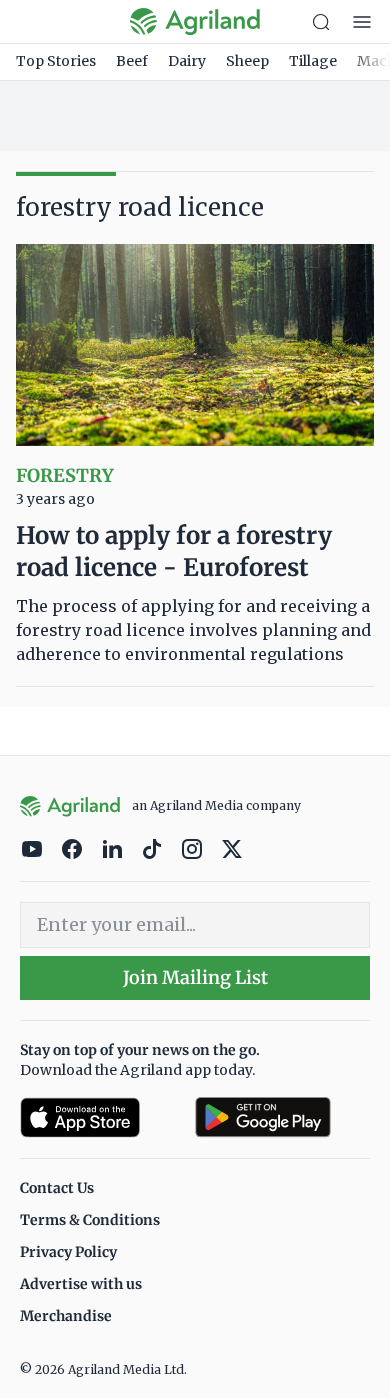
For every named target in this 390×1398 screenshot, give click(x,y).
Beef (132, 61)
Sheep (247, 61)
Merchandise (66, 1316)
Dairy (187, 61)
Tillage (313, 61)
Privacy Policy (68, 1252)
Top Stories (56, 61)
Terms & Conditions (90, 1220)
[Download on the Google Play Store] (282, 1117)
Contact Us (57, 1188)
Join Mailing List (195, 977)
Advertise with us (81, 1284)
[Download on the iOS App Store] (99, 1117)
